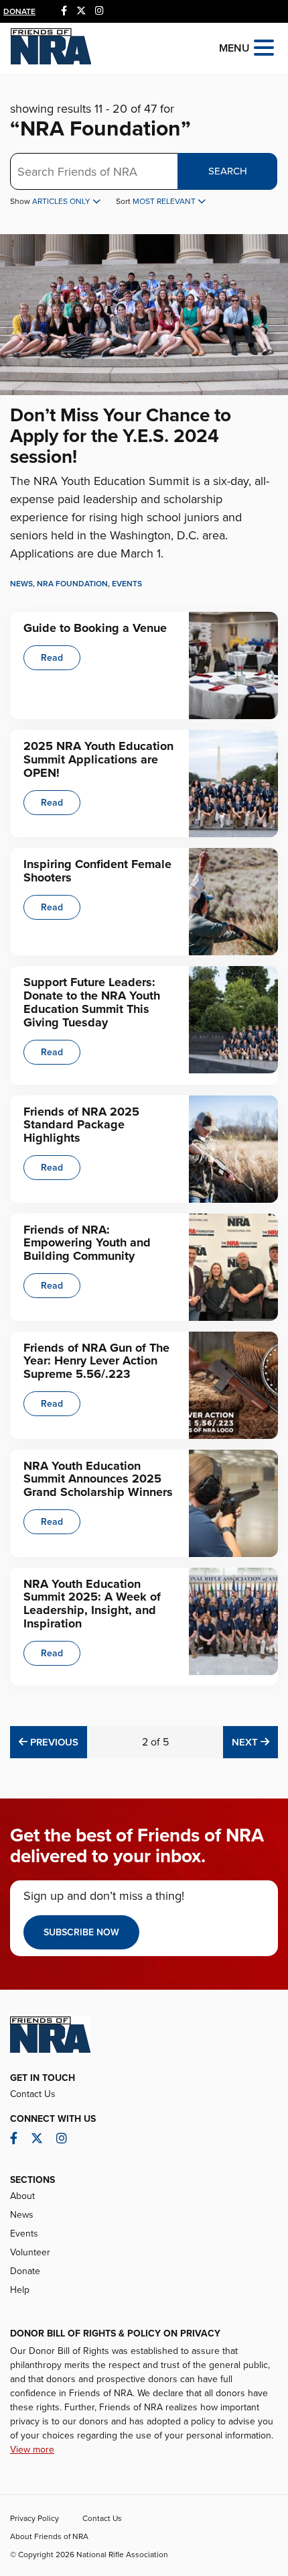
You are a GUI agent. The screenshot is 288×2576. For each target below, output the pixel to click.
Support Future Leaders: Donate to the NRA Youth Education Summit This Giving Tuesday (92, 1002)
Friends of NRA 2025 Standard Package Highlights (81, 1125)
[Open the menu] (264, 47)
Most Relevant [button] (165, 201)
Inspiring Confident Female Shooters (97, 871)
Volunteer (30, 2252)
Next (255, 1742)
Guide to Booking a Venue (95, 628)
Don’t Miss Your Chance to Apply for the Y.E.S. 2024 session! (121, 436)
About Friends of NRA (49, 2536)
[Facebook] (64, 11)
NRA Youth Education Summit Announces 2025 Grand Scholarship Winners (98, 1479)
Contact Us (33, 2094)
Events (127, 584)
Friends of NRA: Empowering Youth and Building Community (87, 1243)
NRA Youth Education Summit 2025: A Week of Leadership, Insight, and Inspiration (92, 1604)
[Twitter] (81, 11)
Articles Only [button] (62, 201)
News (21, 584)
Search (228, 171)
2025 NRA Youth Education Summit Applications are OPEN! (98, 759)
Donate (19, 11)
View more (32, 2450)
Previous (53, 1742)
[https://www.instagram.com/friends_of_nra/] (99, 11)
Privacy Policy (34, 2518)
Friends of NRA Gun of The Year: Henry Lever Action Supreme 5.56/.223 (96, 1361)
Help (20, 2290)
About (22, 2196)
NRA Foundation (72, 584)
